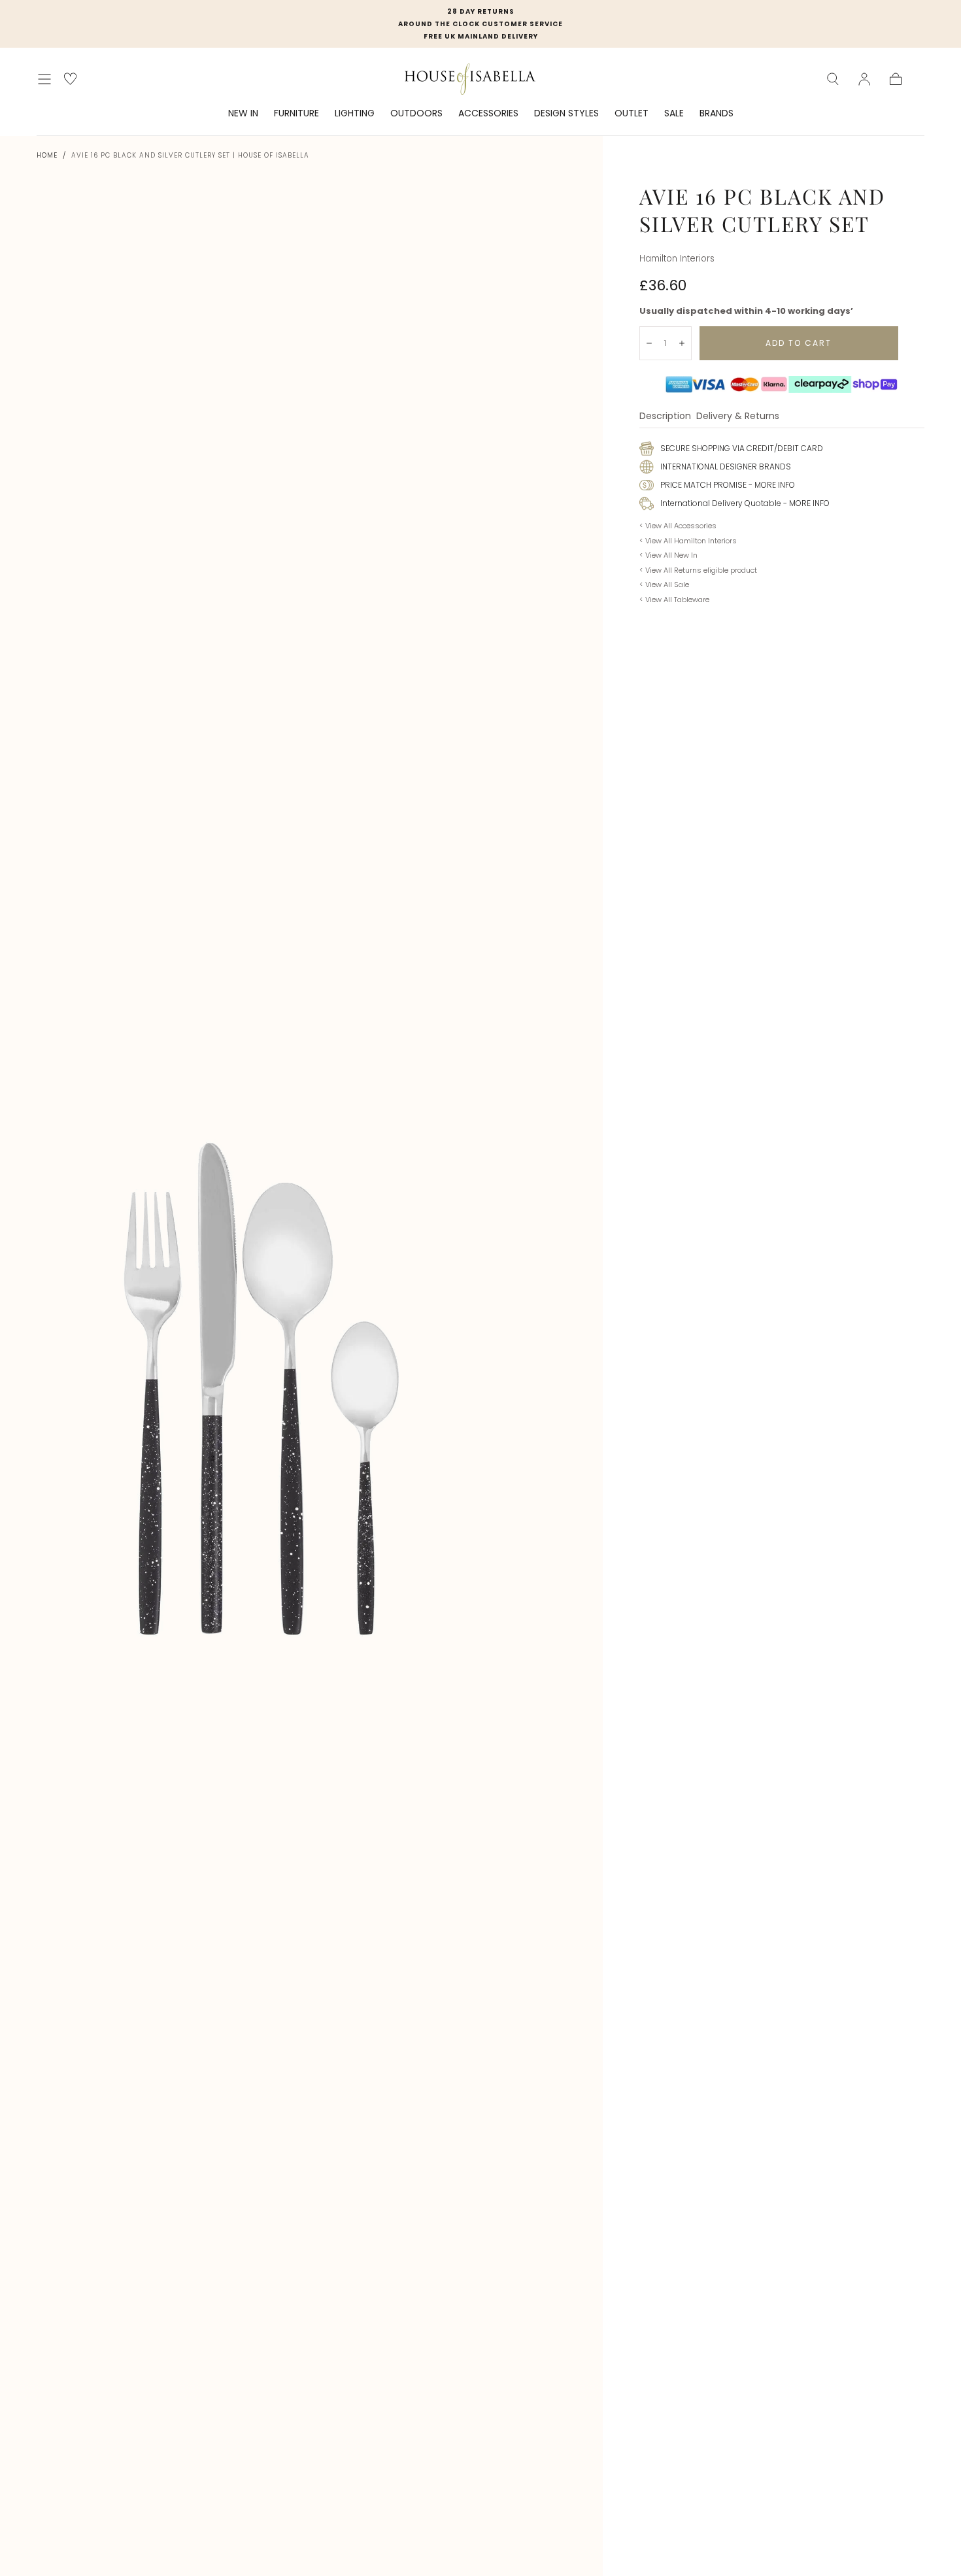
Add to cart (799, 343)
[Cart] (896, 79)
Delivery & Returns (738, 417)
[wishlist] (70, 79)
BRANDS (717, 114)
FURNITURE (296, 114)
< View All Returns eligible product (698, 570)
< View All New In (668, 555)
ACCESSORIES (488, 114)
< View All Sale (664, 585)
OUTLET (632, 114)
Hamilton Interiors (677, 259)
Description (665, 417)
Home (47, 155)
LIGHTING (355, 114)
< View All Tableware (674, 600)
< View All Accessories (678, 526)
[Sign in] (864, 79)
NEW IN (243, 114)
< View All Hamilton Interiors (688, 541)
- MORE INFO (771, 485)
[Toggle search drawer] (833, 79)
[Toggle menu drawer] (44, 79)
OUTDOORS (416, 114)
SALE (674, 114)
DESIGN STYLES (566, 114)
